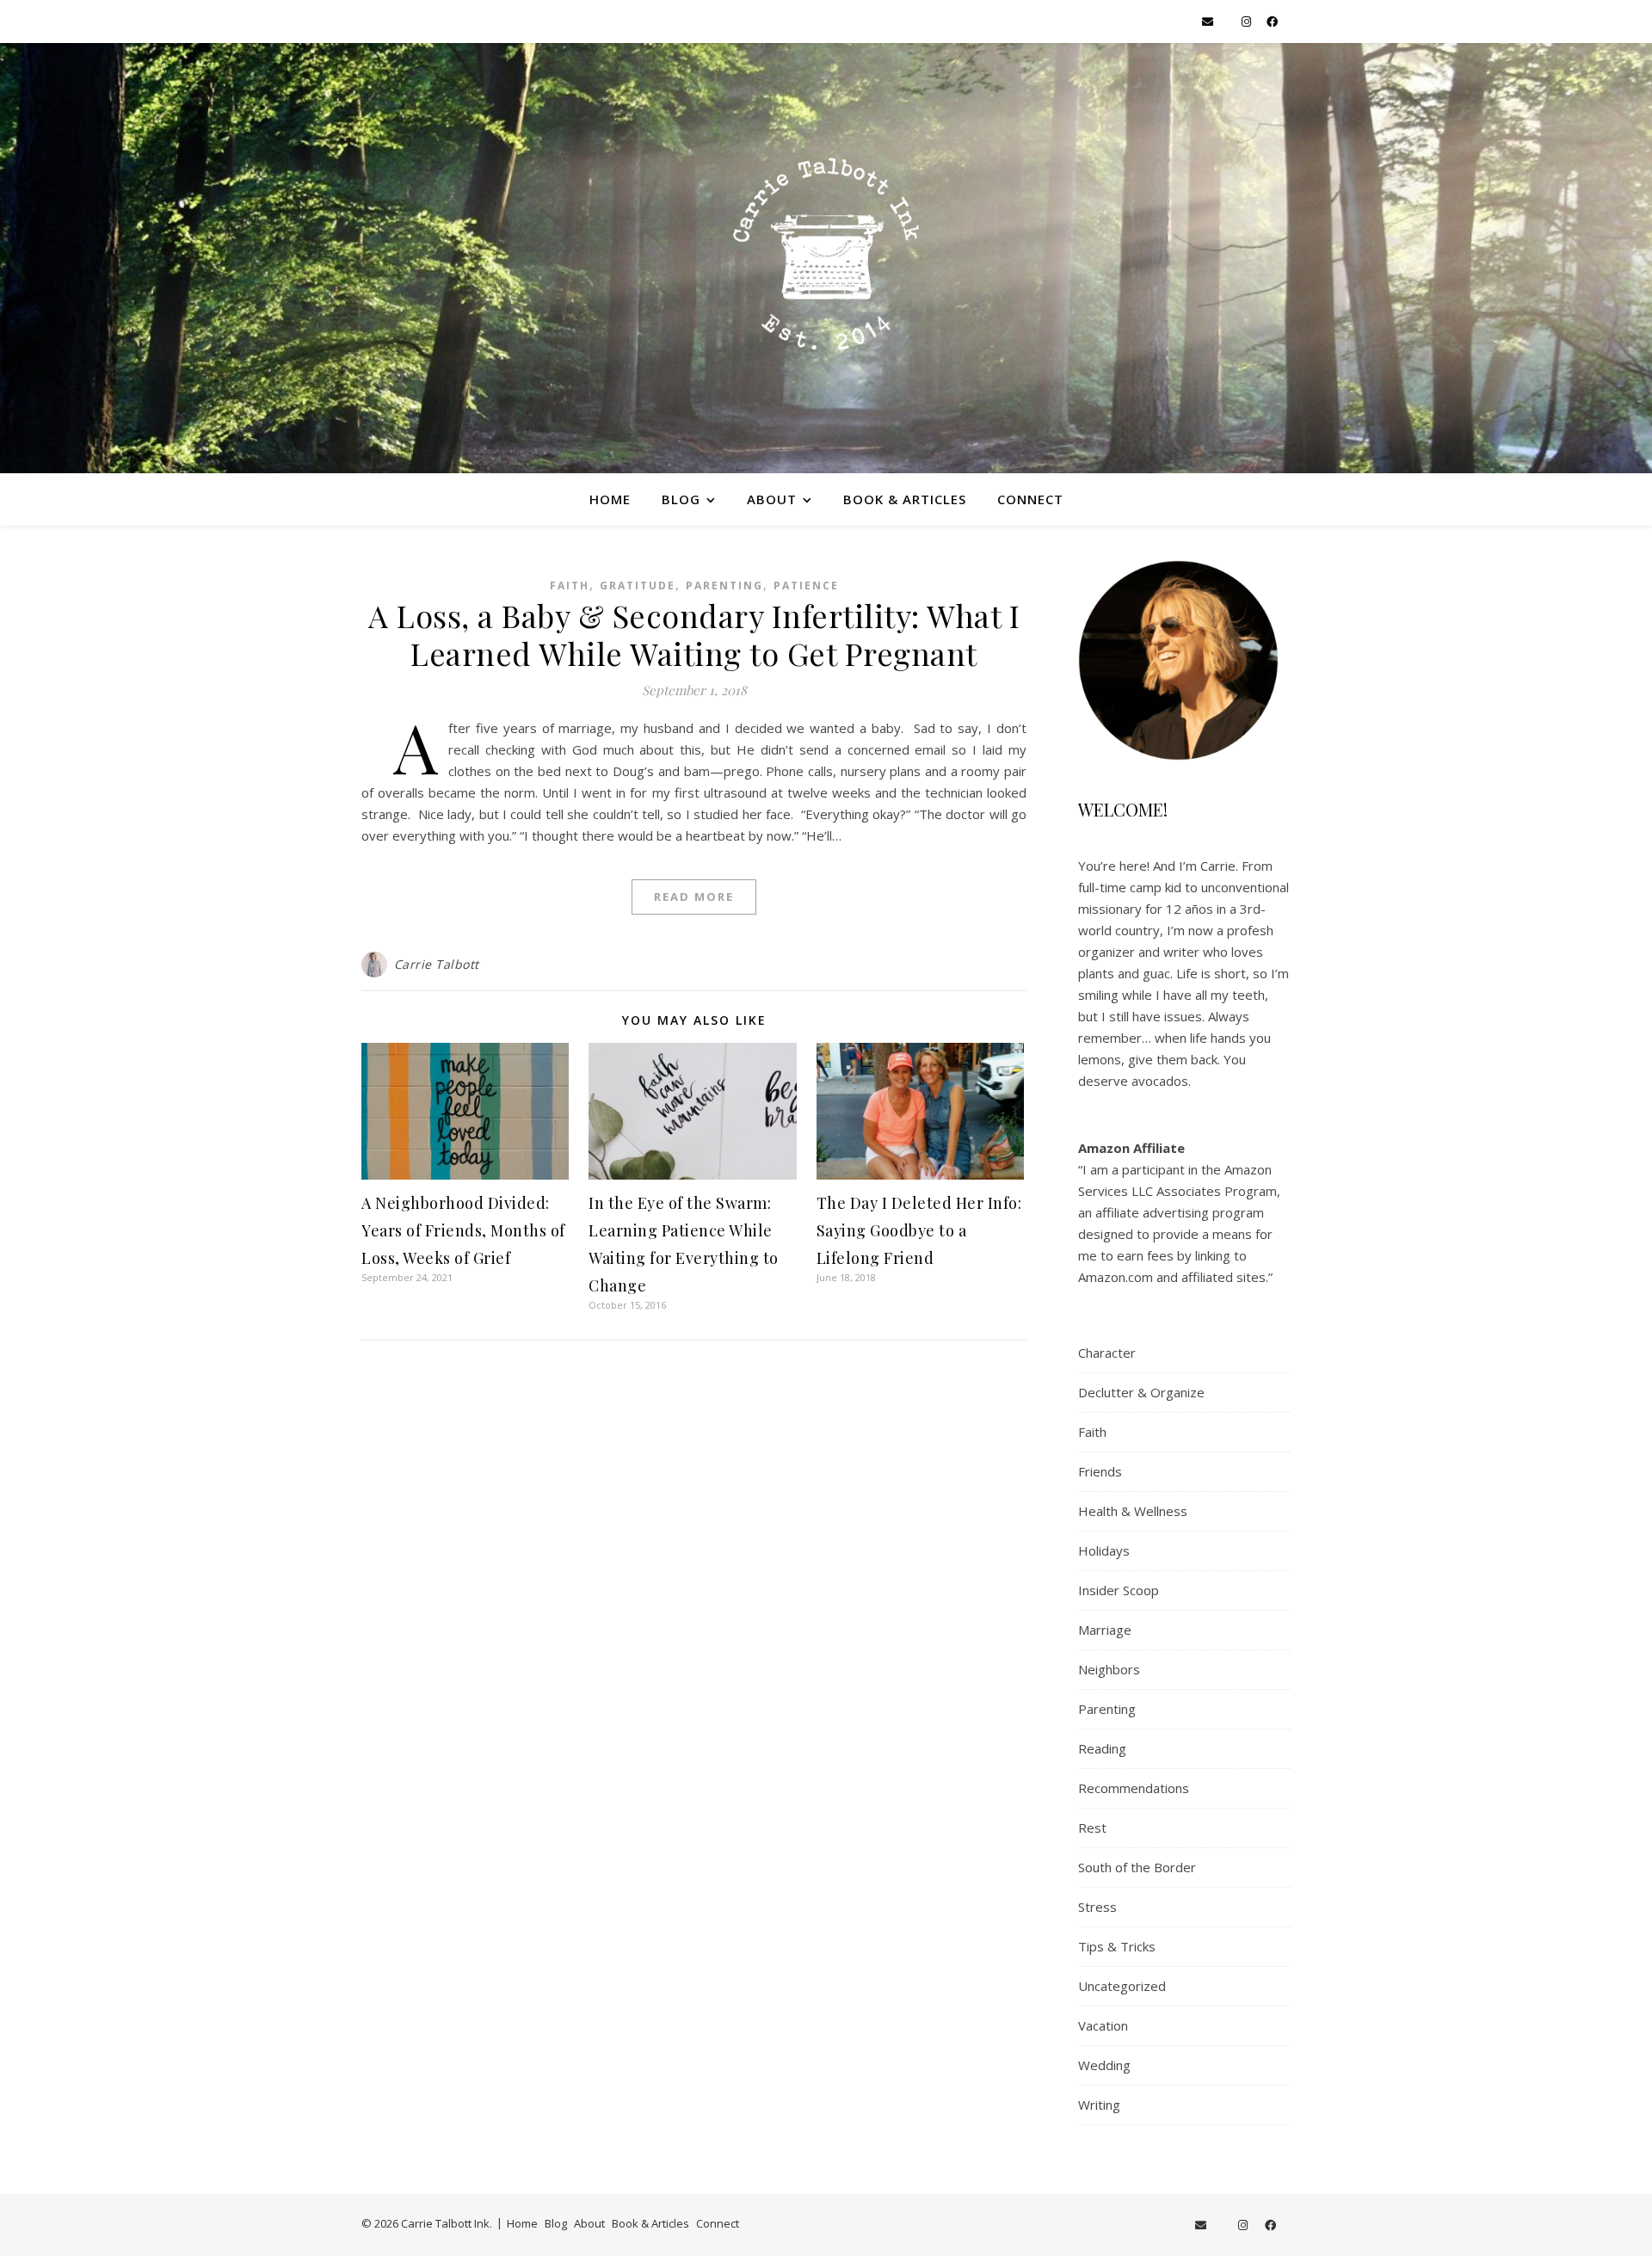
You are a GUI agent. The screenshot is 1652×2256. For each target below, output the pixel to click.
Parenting (724, 586)
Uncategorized (1122, 1986)
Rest (1092, 1828)
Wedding (1104, 2065)
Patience (806, 586)
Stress (1097, 1907)
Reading (1102, 1748)
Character (1107, 1353)
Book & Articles (905, 499)
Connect (1030, 499)
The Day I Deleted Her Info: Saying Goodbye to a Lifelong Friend (919, 1230)
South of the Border (1137, 1867)
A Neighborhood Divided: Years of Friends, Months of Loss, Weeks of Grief (463, 1230)
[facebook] (1272, 22)
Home (610, 499)
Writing (1099, 2105)
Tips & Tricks (1117, 1946)
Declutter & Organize (1141, 1392)
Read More (694, 897)
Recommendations (1134, 1788)
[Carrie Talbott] (826, 258)
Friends (1100, 1471)
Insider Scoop (1119, 1590)
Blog (681, 499)
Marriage (1105, 1630)
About (772, 499)
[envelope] (1209, 22)
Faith (570, 586)
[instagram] (1248, 22)
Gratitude (638, 586)
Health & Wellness (1133, 1511)
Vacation (1103, 2025)
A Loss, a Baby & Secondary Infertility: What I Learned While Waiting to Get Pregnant (694, 634)
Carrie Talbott (437, 964)
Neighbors (1109, 1669)
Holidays (1104, 1550)
